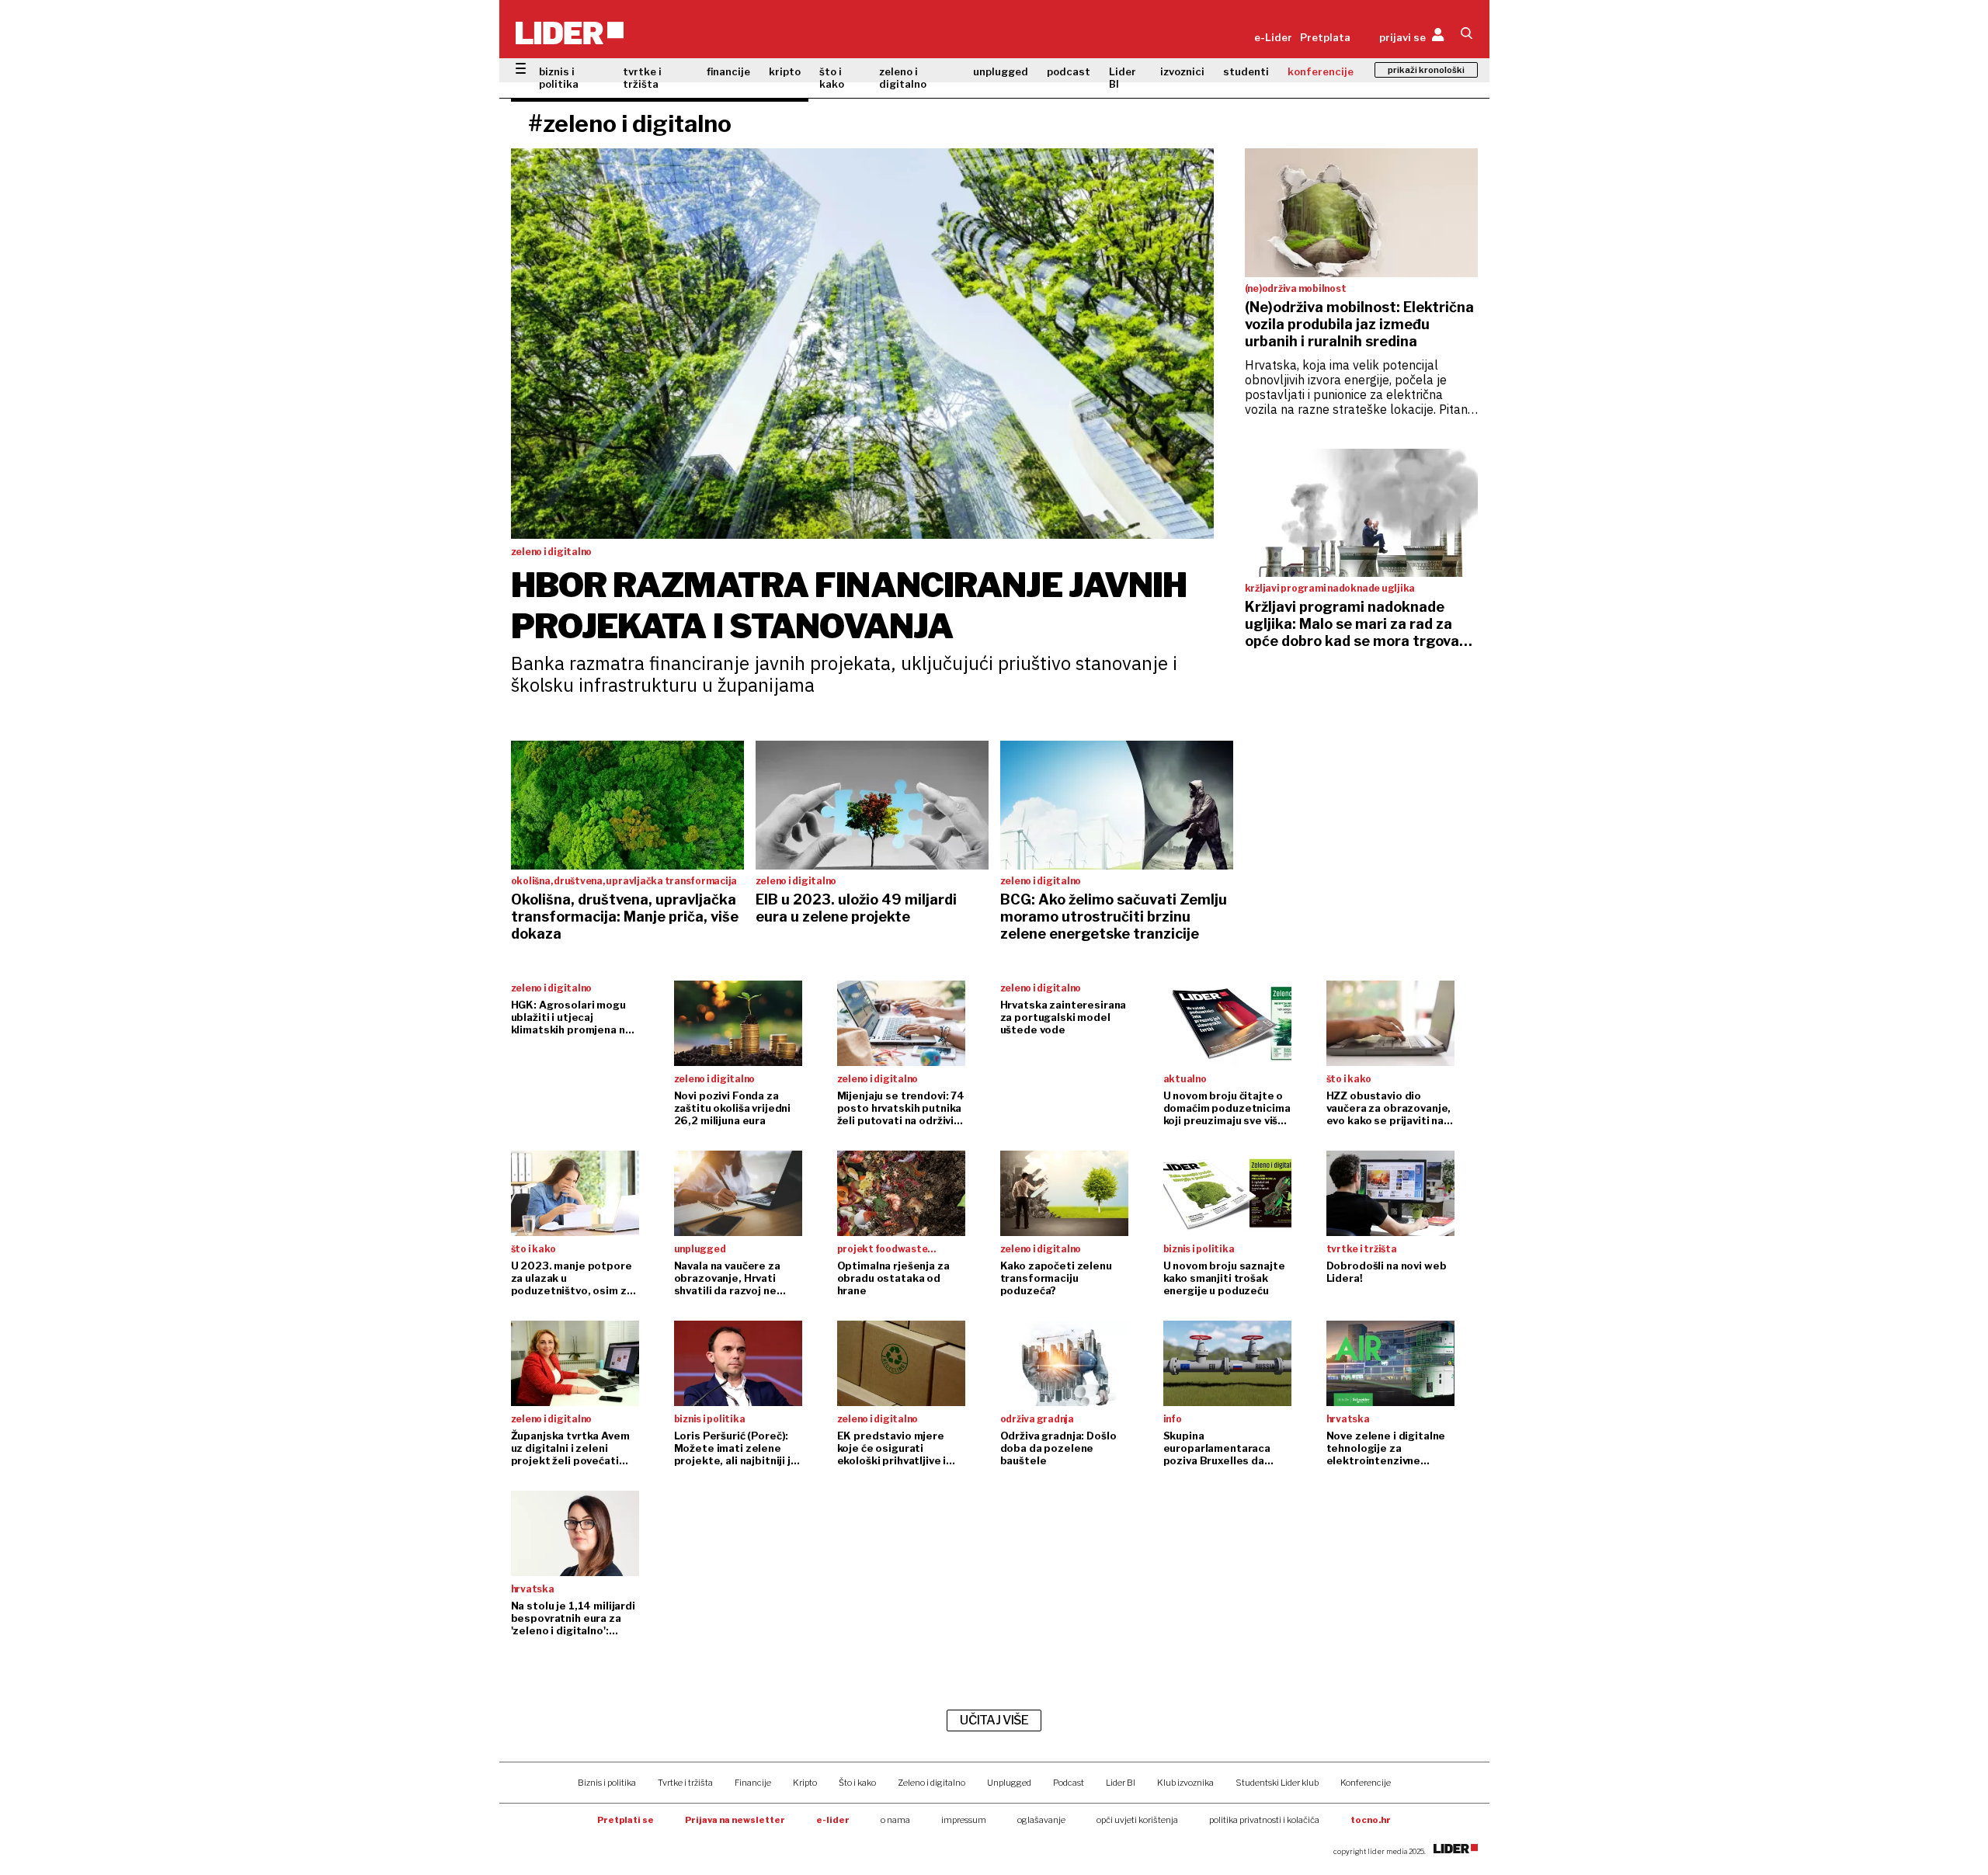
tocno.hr (1371, 1820)
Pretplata (1325, 37)
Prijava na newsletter (735, 1820)
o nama (895, 1820)
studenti (1246, 71)
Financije (753, 1783)
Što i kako (857, 1783)
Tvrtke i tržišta (685, 1783)
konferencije (1321, 71)
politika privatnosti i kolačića (1264, 1820)
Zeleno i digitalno (931, 1783)
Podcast (1069, 1783)
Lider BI (1123, 78)
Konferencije (1366, 1783)
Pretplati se (626, 1820)
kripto (785, 71)
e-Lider (1273, 37)
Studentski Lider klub (1277, 1783)
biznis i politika (559, 78)
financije (728, 71)
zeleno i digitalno (903, 78)
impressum (964, 1820)
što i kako (832, 78)
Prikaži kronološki (1426, 70)
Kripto (805, 1783)
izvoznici (1182, 71)
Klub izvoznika (1185, 1783)
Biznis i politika (607, 1783)
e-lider (833, 1820)
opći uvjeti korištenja (1137, 1820)
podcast (1069, 71)
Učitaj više (994, 1720)
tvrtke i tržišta (642, 78)
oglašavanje (1041, 1820)
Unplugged (1009, 1783)
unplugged (1001, 71)
